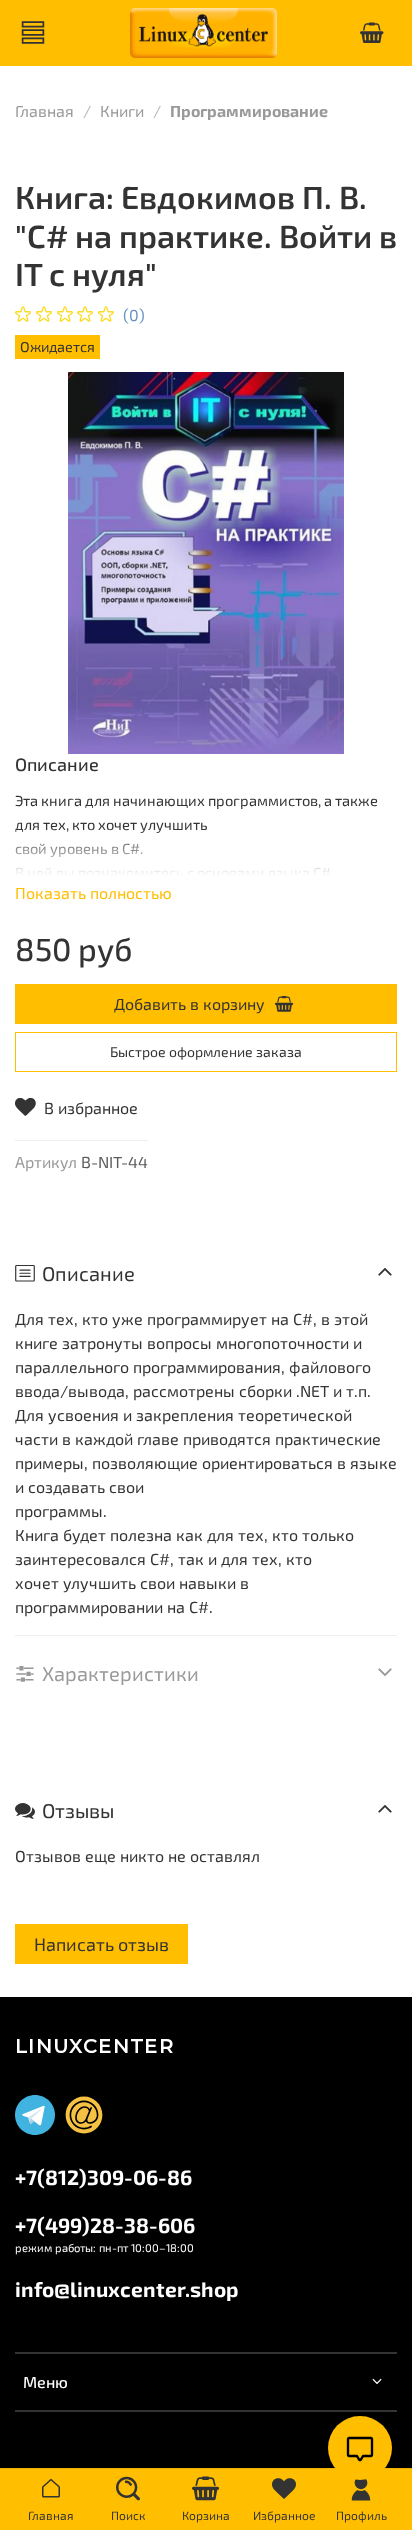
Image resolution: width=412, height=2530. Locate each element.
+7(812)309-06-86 (103, 2176)
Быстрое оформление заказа (206, 1051)
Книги (122, 110)
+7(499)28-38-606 (105, 2224)
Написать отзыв (101, 1944)
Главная (44, 110)
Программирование (249, 110)
